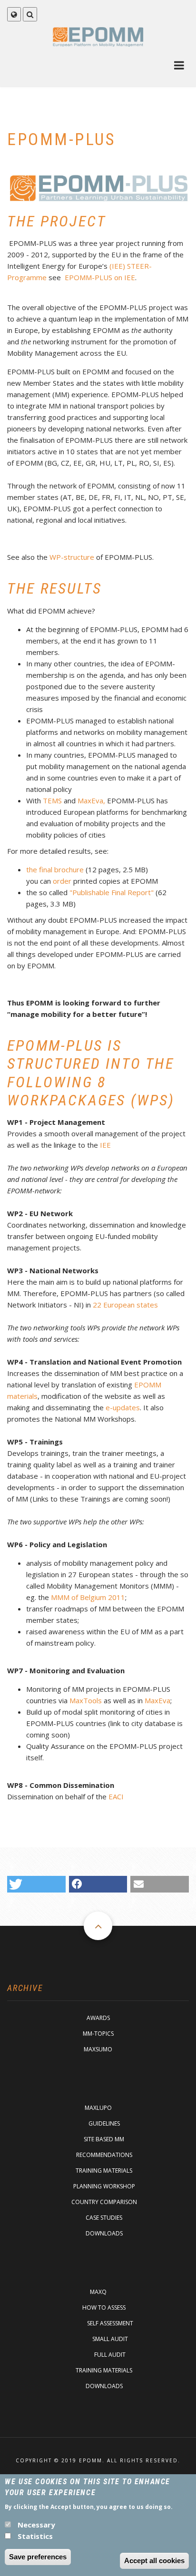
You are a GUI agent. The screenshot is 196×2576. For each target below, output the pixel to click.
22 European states (125, 1305)
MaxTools (86, 1700)
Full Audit (110, 2355)
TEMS (52, 800)
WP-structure (72, 557)
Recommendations (104, 2155)
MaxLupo (98, 2108)
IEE (105, 1145)
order (62, 881)
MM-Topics (98, 2034)
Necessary (36, 2525)
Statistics (35, 2536)
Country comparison (104, 2202)
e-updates (123, 1407)
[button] (36, 1884)
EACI (116, 1796)
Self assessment (110, 2323)
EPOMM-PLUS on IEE (100, 277)
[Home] (98, 36)
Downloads (104, 2233)
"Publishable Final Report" (112, 892)
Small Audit (110, 2339)
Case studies (104, 2218)
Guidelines (104, 2123)
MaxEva (157, 1700)
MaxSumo (98, 2049)
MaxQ (98, 2292)
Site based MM (104, 2139)
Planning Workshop (104, 2186)
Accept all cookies (154, 2561)
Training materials (104, 2171)
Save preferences (38, 2557)
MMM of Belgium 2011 (88, 1597)
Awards (98, 2018)
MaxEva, (91, 800)
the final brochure (55, 869)
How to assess (104, 2308)
